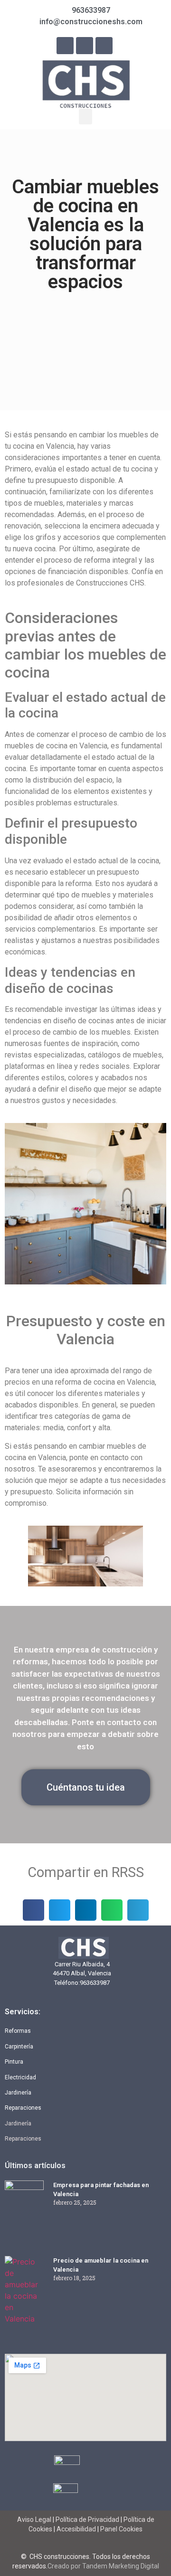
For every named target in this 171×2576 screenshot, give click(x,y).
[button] (85, 117)
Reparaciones (23, 2108)
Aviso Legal (35, 2519)
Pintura (14, 2062)
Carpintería (19, 2047)
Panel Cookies (121, 2529)
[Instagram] (85, 46)
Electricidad (20, 2077)
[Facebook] (65, 46)
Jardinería (18, 2093)
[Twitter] (104, 46)
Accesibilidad (76, 2529)
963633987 (95, 1983)
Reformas (18, 2031)
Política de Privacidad (87, 2519)
